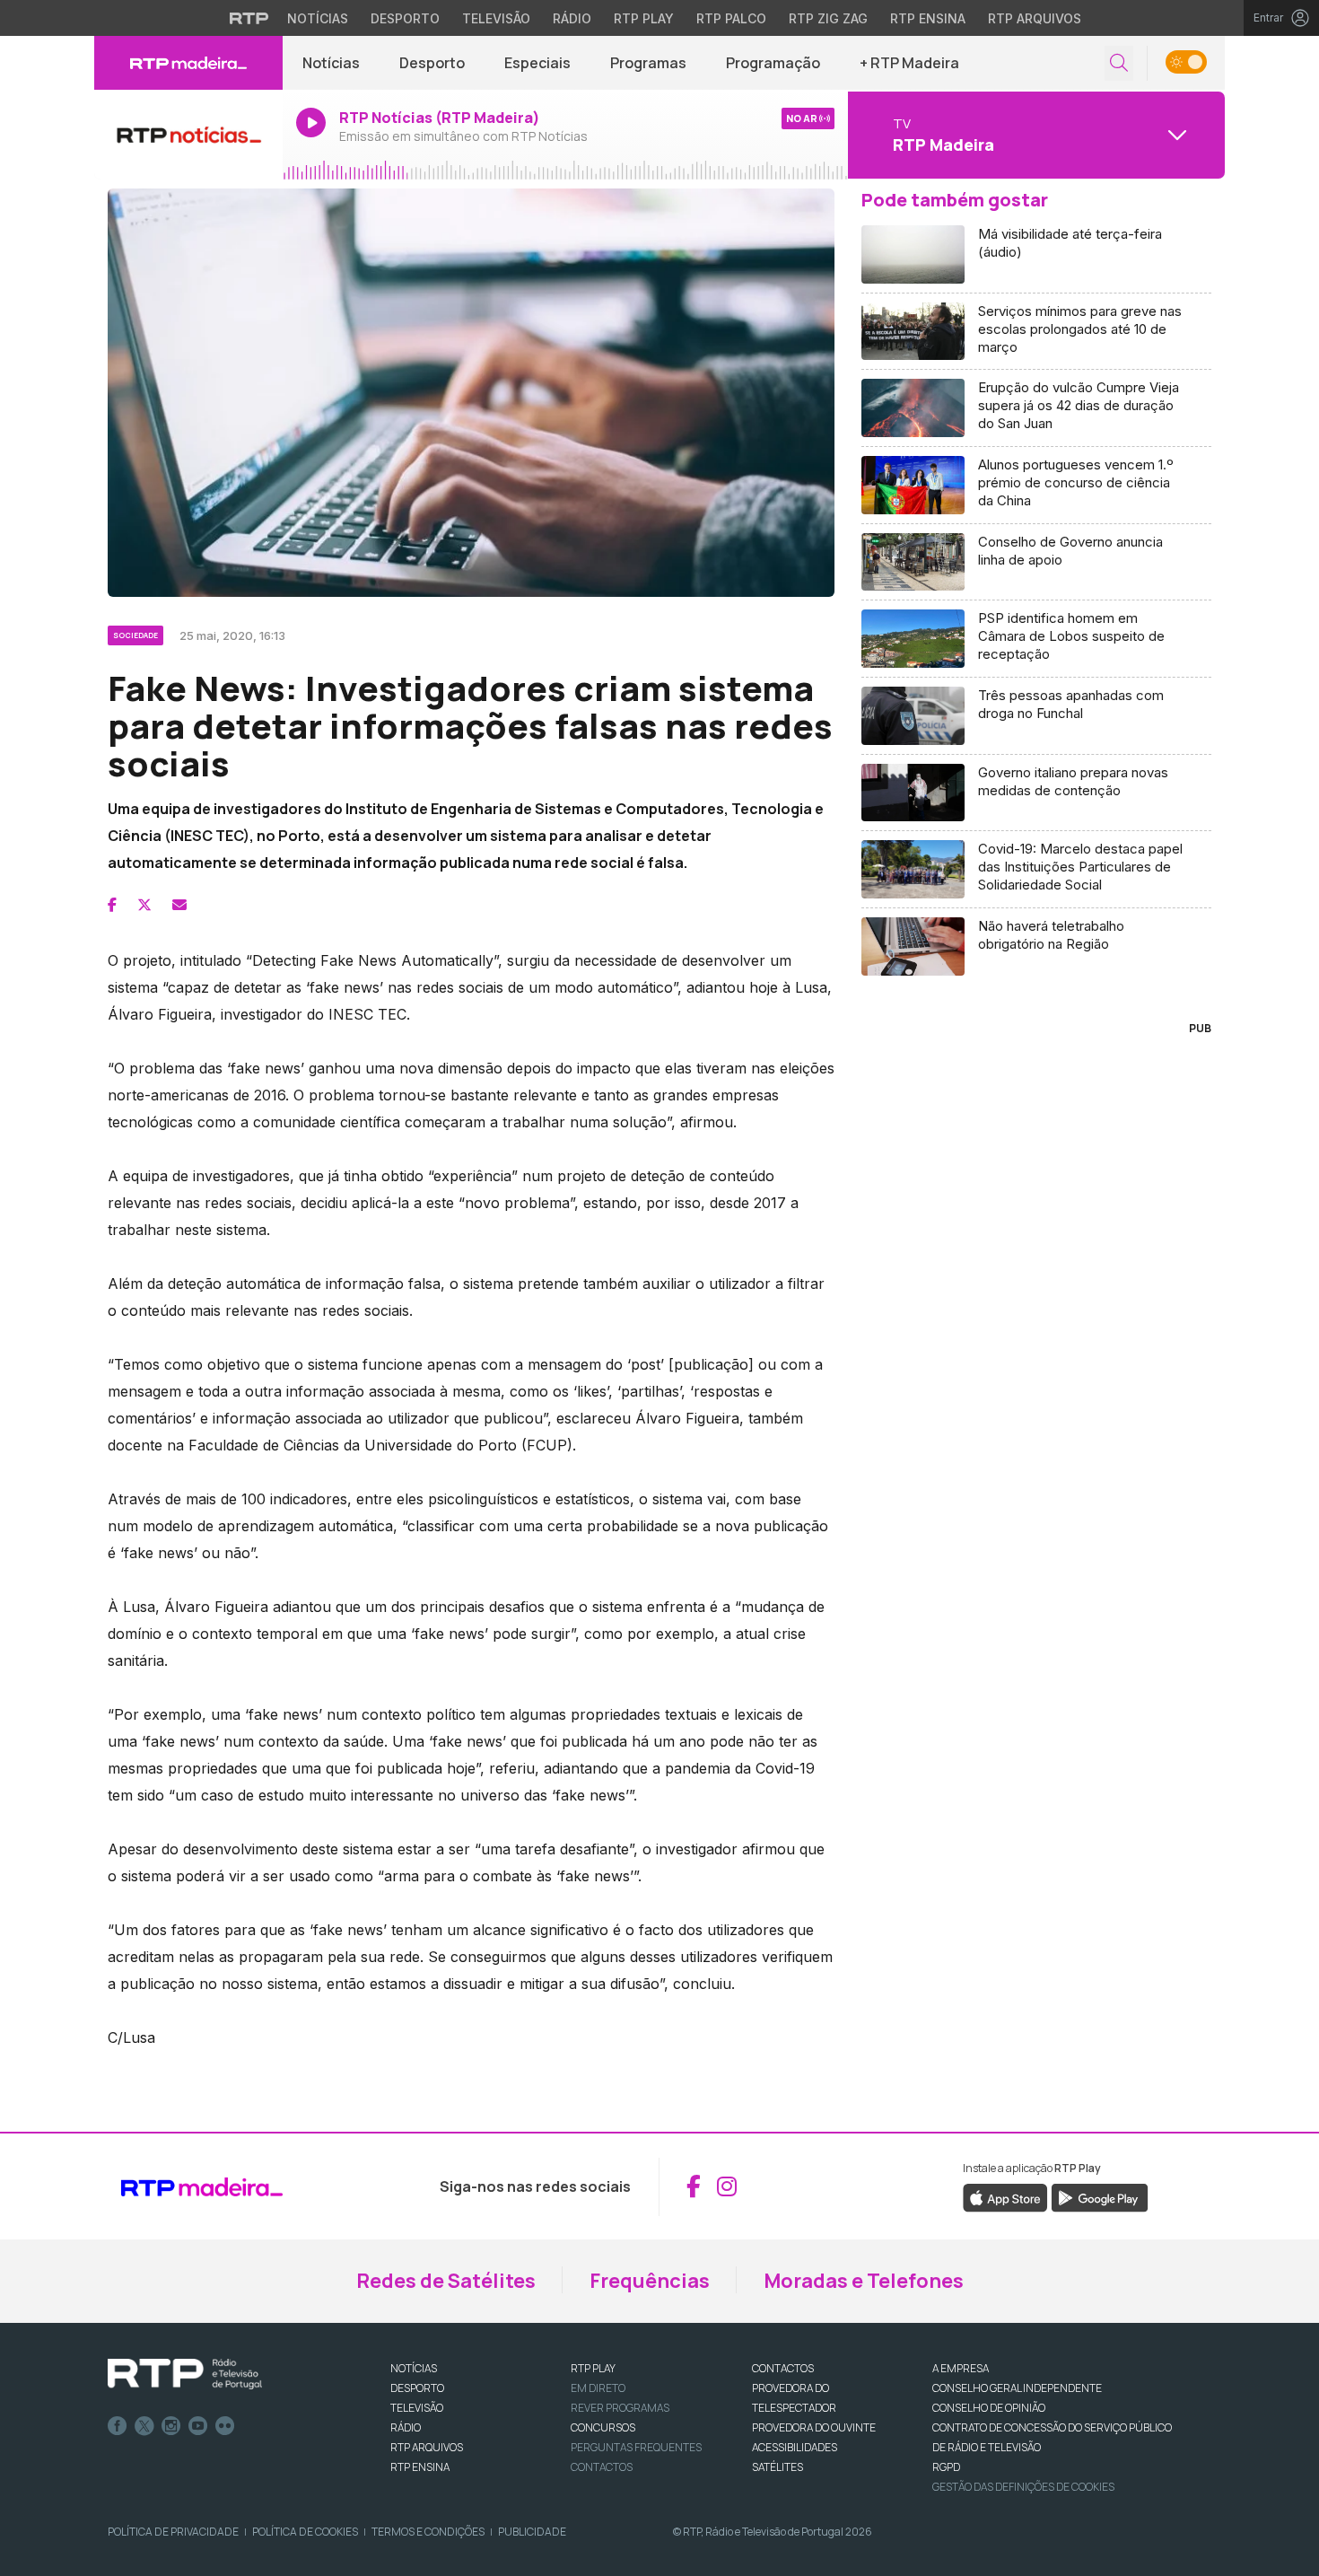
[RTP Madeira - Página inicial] (188, 63)
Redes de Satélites (446, 2281)
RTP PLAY (593, 2368)
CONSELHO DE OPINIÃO (989, 2408)
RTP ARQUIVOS (427, 2447)
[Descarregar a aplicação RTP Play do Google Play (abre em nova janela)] (1100, 2196)
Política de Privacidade (173, 2532)
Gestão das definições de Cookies (1023, 2487)
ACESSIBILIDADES (795, 2447)
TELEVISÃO (417, 2408)
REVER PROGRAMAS (620, 2408)
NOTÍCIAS (414, 2368)
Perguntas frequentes (636, 2447)
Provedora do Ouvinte (814, 2427)
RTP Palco (731, 18)
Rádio (572, 18)
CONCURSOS (603, 2427)
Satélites (777, 2467)
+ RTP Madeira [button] (909, 63)
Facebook (118, 2426)
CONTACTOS (783, 2368)
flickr (225, 2426)
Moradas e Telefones (864, 2281)
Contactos (602, 2467)
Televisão (496, 18)
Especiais (537, 63)
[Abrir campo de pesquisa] (1119, 63)
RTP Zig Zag (828, 18)
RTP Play (644, 18)
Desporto (405, 18)
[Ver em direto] (188, 135)
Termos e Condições (428, 2532)
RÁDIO (406, 2427)
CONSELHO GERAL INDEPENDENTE (1017, 2388)
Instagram (171, 2426)
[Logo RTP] (185, 2374)
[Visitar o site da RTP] (249, 18)
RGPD (946, 2467)
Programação (773, 63)
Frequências (650, 2281)
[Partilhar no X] (144, 905)
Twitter (144, 2426)
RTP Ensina (928, 18)
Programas (648, 63)
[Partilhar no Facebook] (112, 905)
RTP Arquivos (1035, 18)
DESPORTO (417, 2388)
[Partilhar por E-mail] (179, 905)
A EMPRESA (961, 2368)
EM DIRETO (598, 2388)
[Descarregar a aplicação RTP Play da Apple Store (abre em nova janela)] (1005, 2196)
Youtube (198, 2426)
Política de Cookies (305, 2532)
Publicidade (532, 2532)
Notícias (318, 18)
